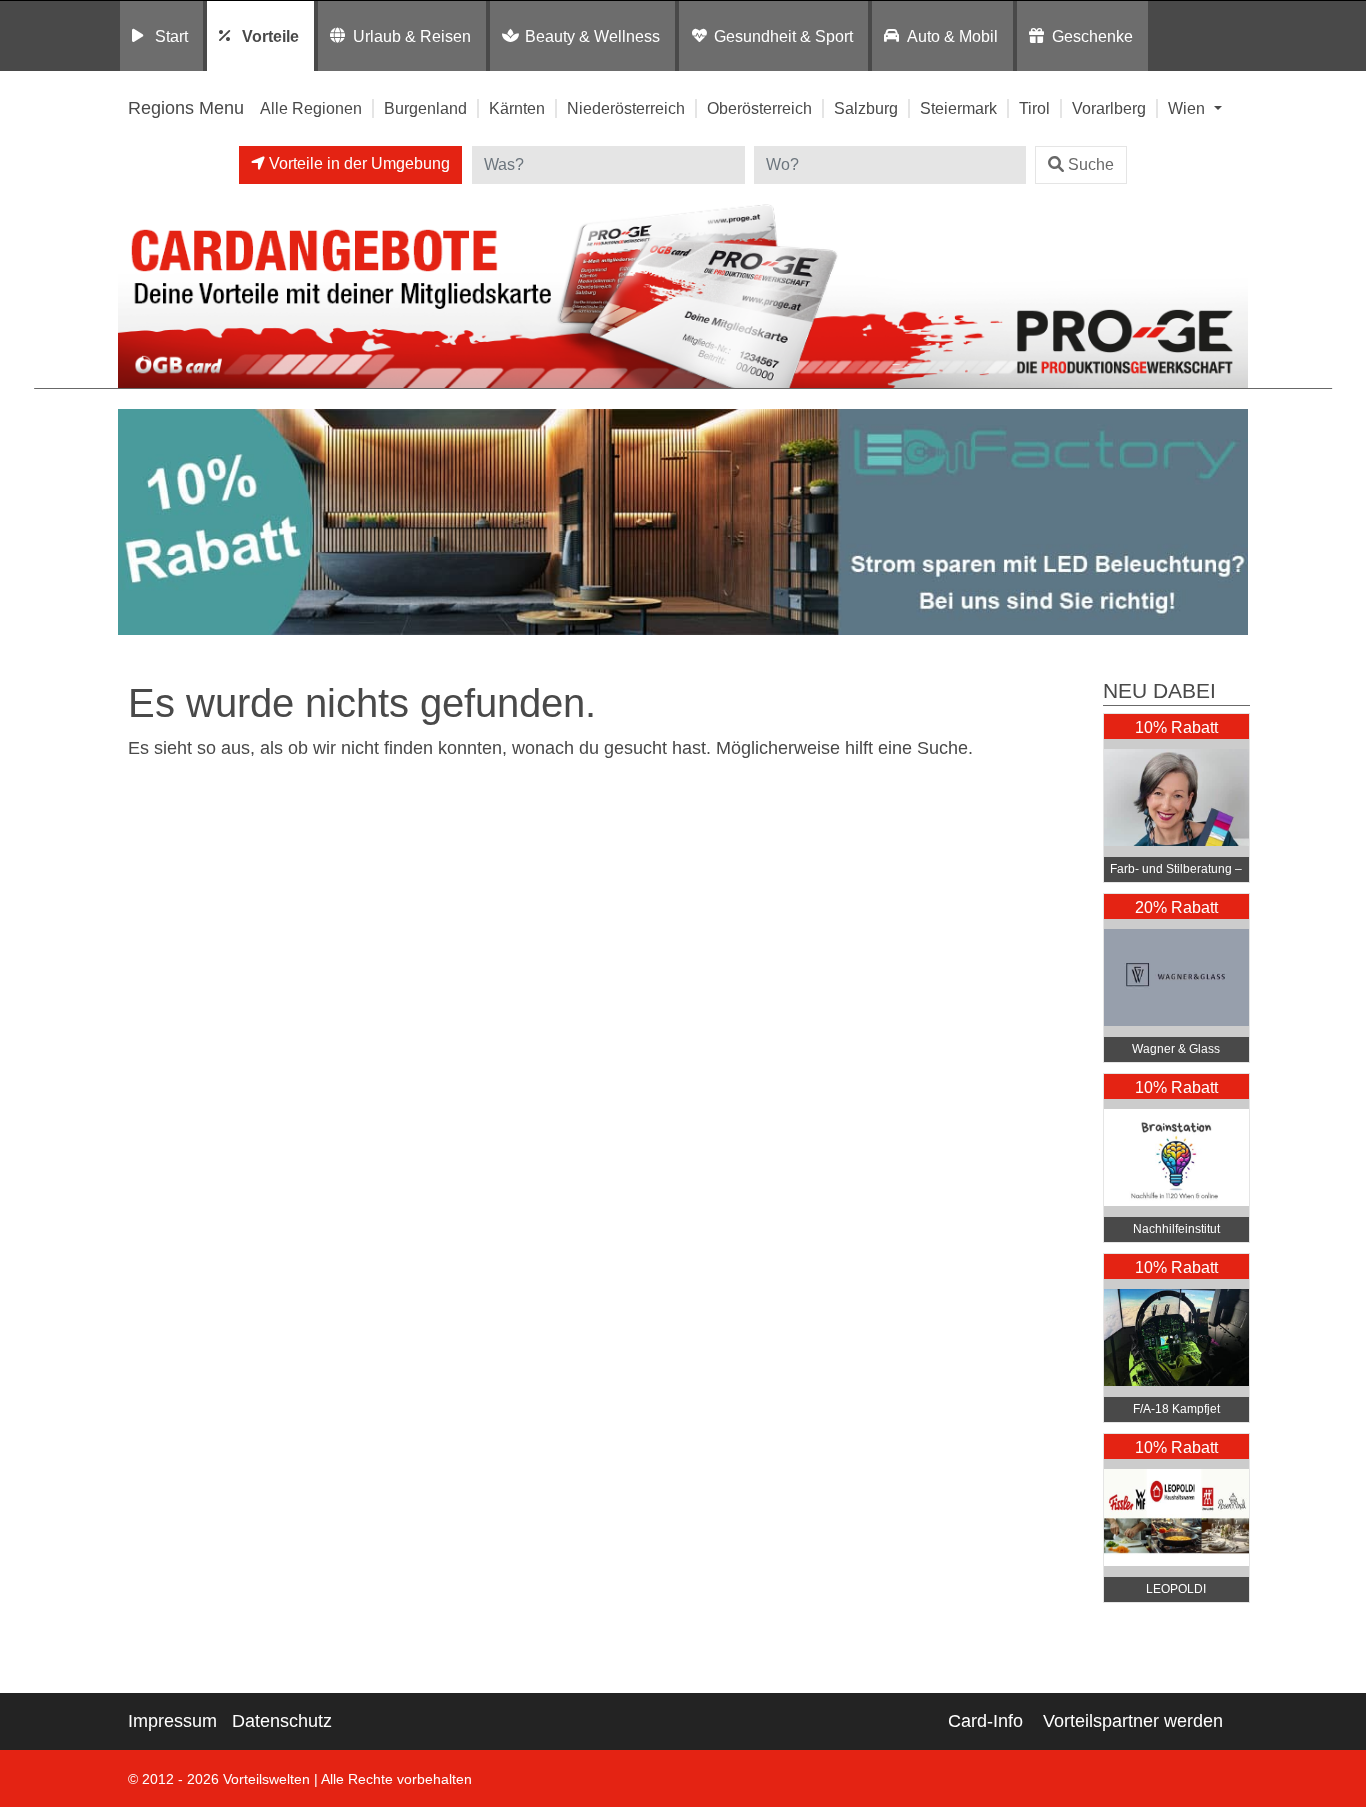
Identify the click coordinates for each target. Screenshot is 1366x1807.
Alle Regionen (311, 108)
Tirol (1034, 108)
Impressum (172, 1721)
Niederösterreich (626, 108)
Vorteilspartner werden (1133, 1721)
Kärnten (517, 108)
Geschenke (1092, 36)
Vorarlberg (1109, 108)
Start (171, 36)
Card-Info (985, 1721)
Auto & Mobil (952, 36)
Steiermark (958, 108)
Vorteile (270, 36)
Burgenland (425, 108)
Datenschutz (282, 1721)
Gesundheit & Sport (783, 36)
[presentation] (137, 527)
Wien (1188, 108)
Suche (1091, 164)
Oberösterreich (759, 108)
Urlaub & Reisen (412, 36)
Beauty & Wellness (592, 36)
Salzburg (866, 108)
